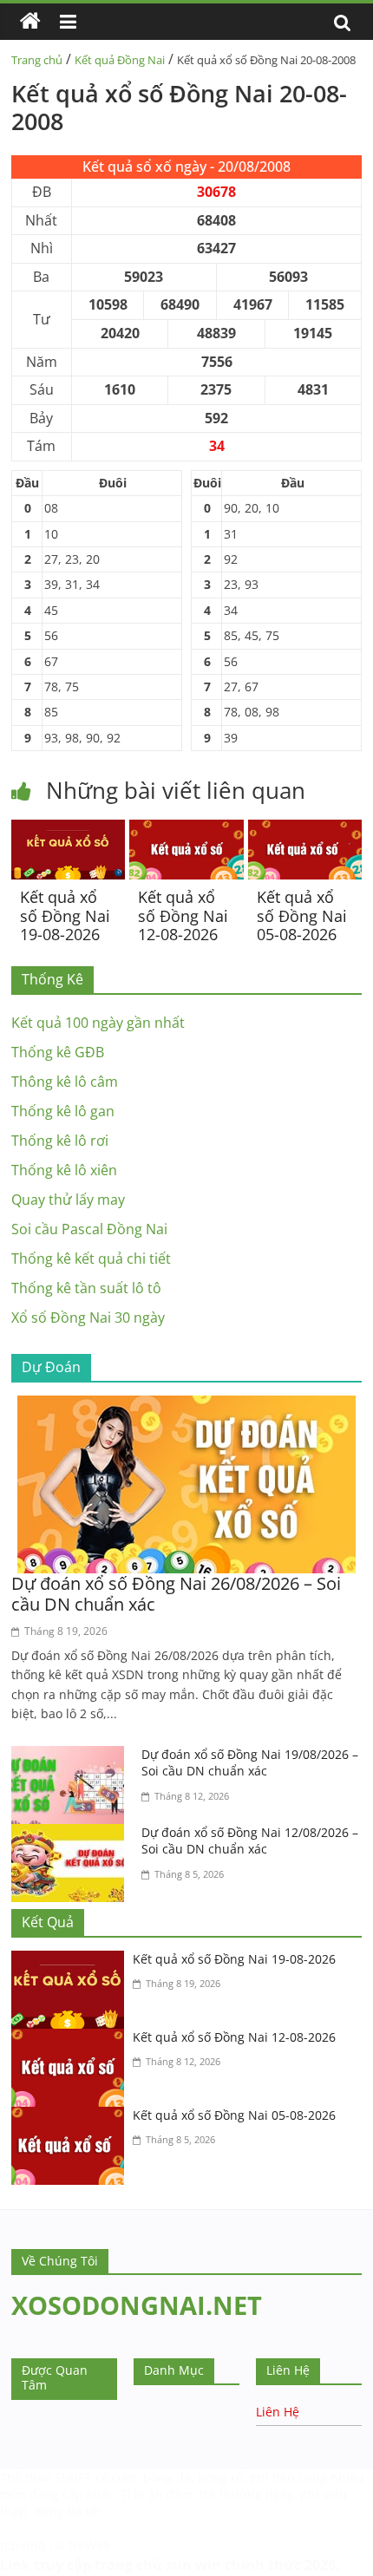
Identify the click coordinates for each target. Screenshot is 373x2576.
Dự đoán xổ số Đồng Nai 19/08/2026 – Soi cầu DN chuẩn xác (250, 1763)
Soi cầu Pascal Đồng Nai (89, 1229)
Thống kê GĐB (58, 1052)
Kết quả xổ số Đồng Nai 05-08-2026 (302, 915)
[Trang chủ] (30, 22)
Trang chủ (37, 60)
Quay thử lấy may (68, 1200)
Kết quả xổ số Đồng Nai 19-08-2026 (65, 915)
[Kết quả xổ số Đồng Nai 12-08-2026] (186, 830)
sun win (193, 2565)
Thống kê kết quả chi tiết (91, 1259)
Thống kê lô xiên (64, 1170)
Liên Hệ (278, 2412)
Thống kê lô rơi (60, 1141)
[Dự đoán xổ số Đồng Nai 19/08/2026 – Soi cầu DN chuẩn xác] (72, 1756)
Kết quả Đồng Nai (120, 60)
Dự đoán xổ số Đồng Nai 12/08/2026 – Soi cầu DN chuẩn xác (250, 1841)
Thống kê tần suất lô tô (86, 1288)
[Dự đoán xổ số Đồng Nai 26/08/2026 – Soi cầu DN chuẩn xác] (186, 1406)
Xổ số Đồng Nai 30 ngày (88, 1317)
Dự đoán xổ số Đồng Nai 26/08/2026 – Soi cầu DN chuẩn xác (176, 1594)
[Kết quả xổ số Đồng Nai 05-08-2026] (305, 830)
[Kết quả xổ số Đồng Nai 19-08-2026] (68, 830)
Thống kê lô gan (63, 1111)
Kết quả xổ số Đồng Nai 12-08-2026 (183, 915)
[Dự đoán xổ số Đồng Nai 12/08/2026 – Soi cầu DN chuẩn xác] (72, 1834)
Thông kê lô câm (65, 1082)
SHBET (73, 2478)
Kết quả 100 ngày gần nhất (98, 1023)
